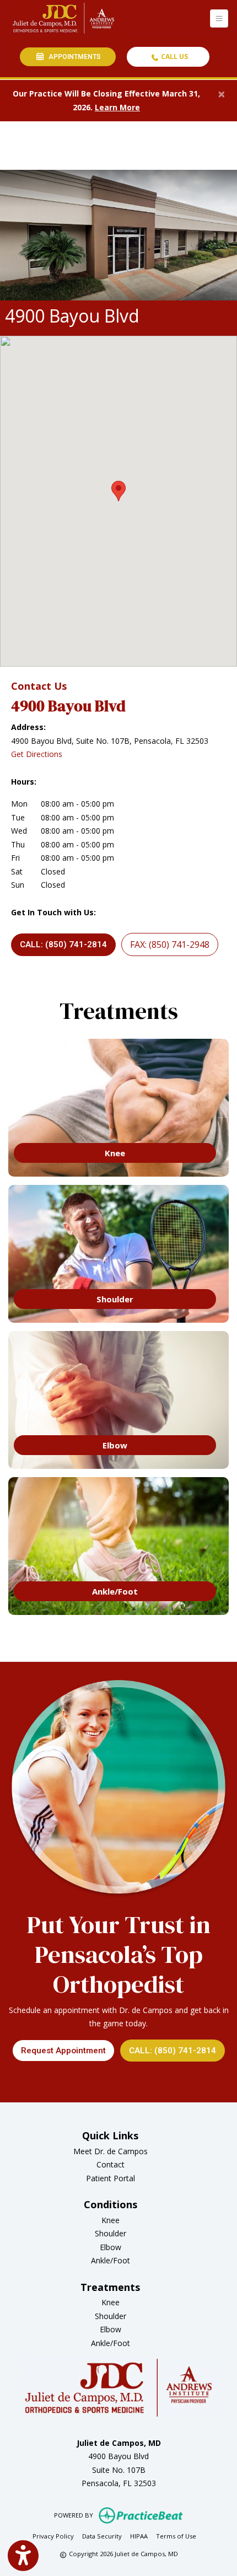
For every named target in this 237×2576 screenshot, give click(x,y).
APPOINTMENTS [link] (73, 57)
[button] (118, 491)
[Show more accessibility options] (23, 2556)
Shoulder (111, 2233)
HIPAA (139, 2536)
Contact (111, 2164)
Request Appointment (63, 2051)
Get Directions (37, 754)
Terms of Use (176, 2536)
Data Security (102, 2536)
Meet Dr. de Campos (111, 2151)
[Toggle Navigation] (219, 18)
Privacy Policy (53, 2536)
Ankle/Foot (111, 2260)
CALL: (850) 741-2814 (63, 944)
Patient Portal (111, 2178)
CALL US (174, 57)
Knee (111, 2220)
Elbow (111, 2247)
